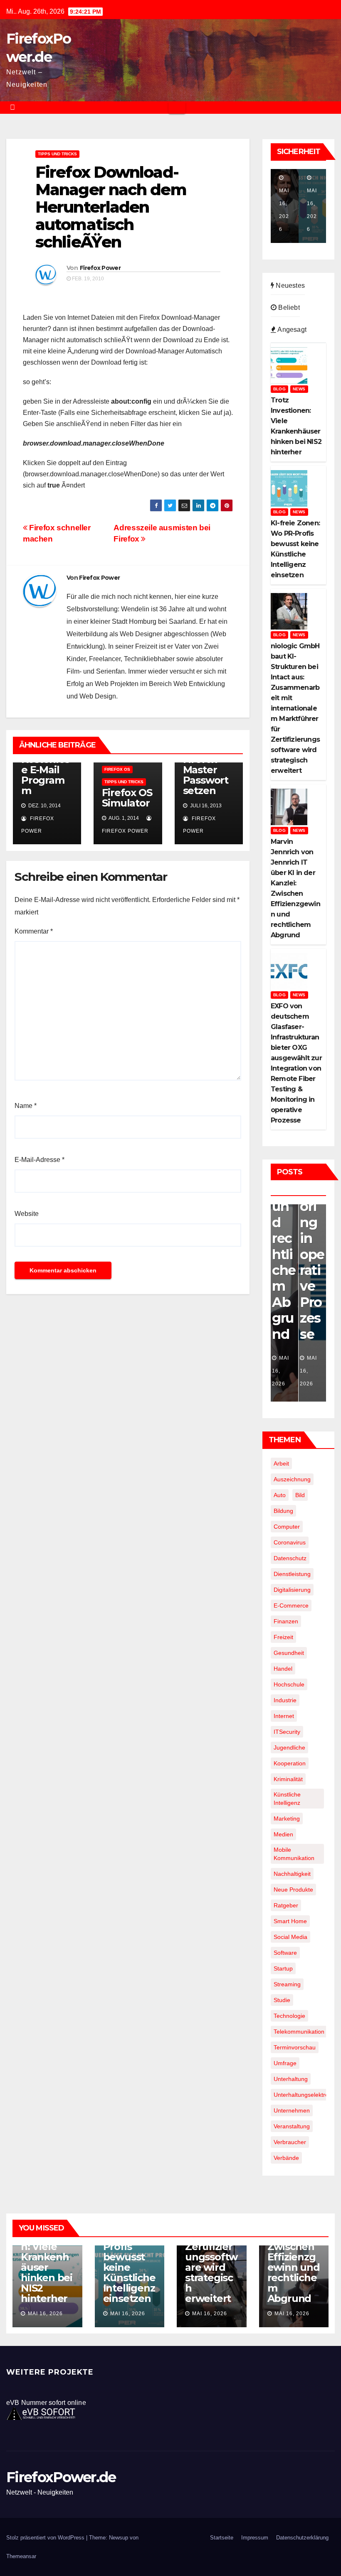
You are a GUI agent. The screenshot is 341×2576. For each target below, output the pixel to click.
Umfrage (285, 2063)
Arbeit (281, 1463)
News (299, 389)
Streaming (287, 1984)
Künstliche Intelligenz (287, 1799)
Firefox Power (100, 268)
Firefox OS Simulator (127, 798)
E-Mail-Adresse (40, 1160)
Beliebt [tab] (288, 308)
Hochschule (289, 1684)
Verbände (286, 2158)
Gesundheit (289, 1653)
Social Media (290, 1937)
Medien (283, 1834)
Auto (280, 1495)
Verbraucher (290, 2142)
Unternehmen (292, 2110)
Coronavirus (290, 1542)
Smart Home (290, 1921)
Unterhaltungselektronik (305, 2095)
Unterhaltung (291, 2079)
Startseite (222, 2538)
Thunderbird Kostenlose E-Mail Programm (46, 765)
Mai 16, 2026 (45, 2314)
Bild (300, 1495)
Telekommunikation (299, 2032)
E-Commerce (291, 1605)
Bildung (283, 1511)
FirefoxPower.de (61, 2477)
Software (285, 1953)
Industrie (285, 1700)
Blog (279, 389)
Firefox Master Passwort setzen (206, 775)
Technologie (289, 2016)
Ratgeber (286, 1905)
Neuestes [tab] (289, 286)
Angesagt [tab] (291, 330)
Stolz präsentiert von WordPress (46, 2538)
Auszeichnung (292, 1479)
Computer (287, 1527)
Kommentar (34, 931)
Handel (283, 1669)
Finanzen (286, 1621)
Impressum (255, 2538)
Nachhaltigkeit (292, 1874)
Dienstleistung (292, 1574)
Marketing (287, 1819)
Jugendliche (289, 1748)
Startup (283, 1968)
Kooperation (290, 1763)
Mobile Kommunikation (294, 1854)
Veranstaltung (292, 2126)
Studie (282, 2000)
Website (27, 1214)
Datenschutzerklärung (302, 2538)
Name (26, 1106)
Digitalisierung (292, 1590)
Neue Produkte (293, 1890)
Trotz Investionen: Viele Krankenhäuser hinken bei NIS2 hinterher (47, 2262)
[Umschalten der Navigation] (177, 108)
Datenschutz (290, 1558)
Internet (284, 1716)
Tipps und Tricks (57, 154)
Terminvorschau (295, 2047)
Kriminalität (288, 1779)
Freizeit (283, 1637)
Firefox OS (117, 769)
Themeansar (21, 2556)
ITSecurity (287, 1732)
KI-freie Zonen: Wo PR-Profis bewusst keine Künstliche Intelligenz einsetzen (129, 2257)
